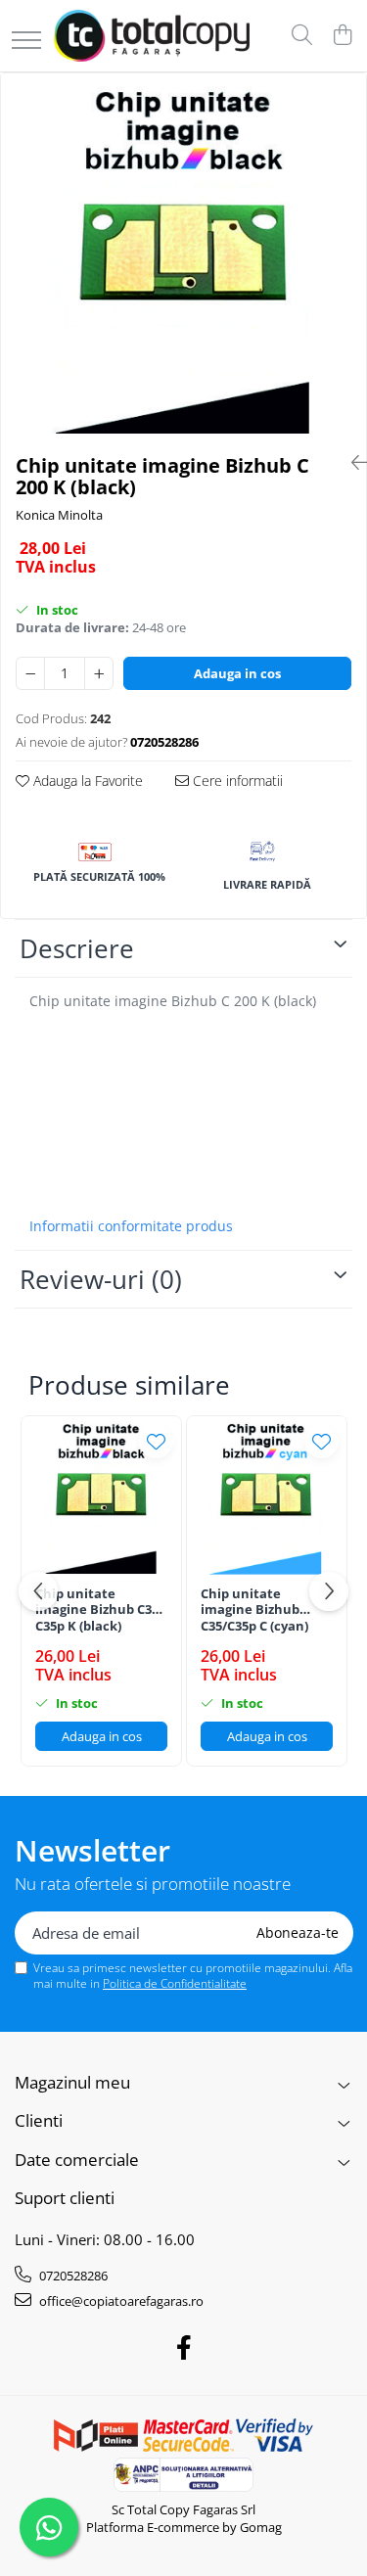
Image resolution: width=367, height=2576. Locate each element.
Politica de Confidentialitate (175, 1983)
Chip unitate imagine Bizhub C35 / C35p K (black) (101, 1610)
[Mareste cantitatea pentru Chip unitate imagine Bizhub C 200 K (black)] (99, 673)
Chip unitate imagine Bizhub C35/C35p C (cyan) (254, 1610)
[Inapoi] (351, 462)
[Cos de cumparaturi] (342, 36)
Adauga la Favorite (86, 781)
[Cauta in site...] (302, 36)
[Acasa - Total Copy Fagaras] (152, 36)
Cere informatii (236, 781)
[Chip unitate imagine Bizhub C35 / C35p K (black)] (101, 1496)
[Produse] (26, 42)
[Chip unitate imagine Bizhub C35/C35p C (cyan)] (267, 1496)
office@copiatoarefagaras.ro (120, 2301)
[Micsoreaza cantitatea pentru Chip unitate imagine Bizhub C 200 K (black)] (30, 673)
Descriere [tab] (77, 948)
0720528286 (72, 2276)
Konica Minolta (59, 515)
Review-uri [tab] (101, 1279)
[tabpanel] (183, 256)
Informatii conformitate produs (131, 1226)
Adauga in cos (237, 673)
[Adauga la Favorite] (156, 1441)
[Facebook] (183, 2348)
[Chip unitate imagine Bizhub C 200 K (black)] (183, 256)
